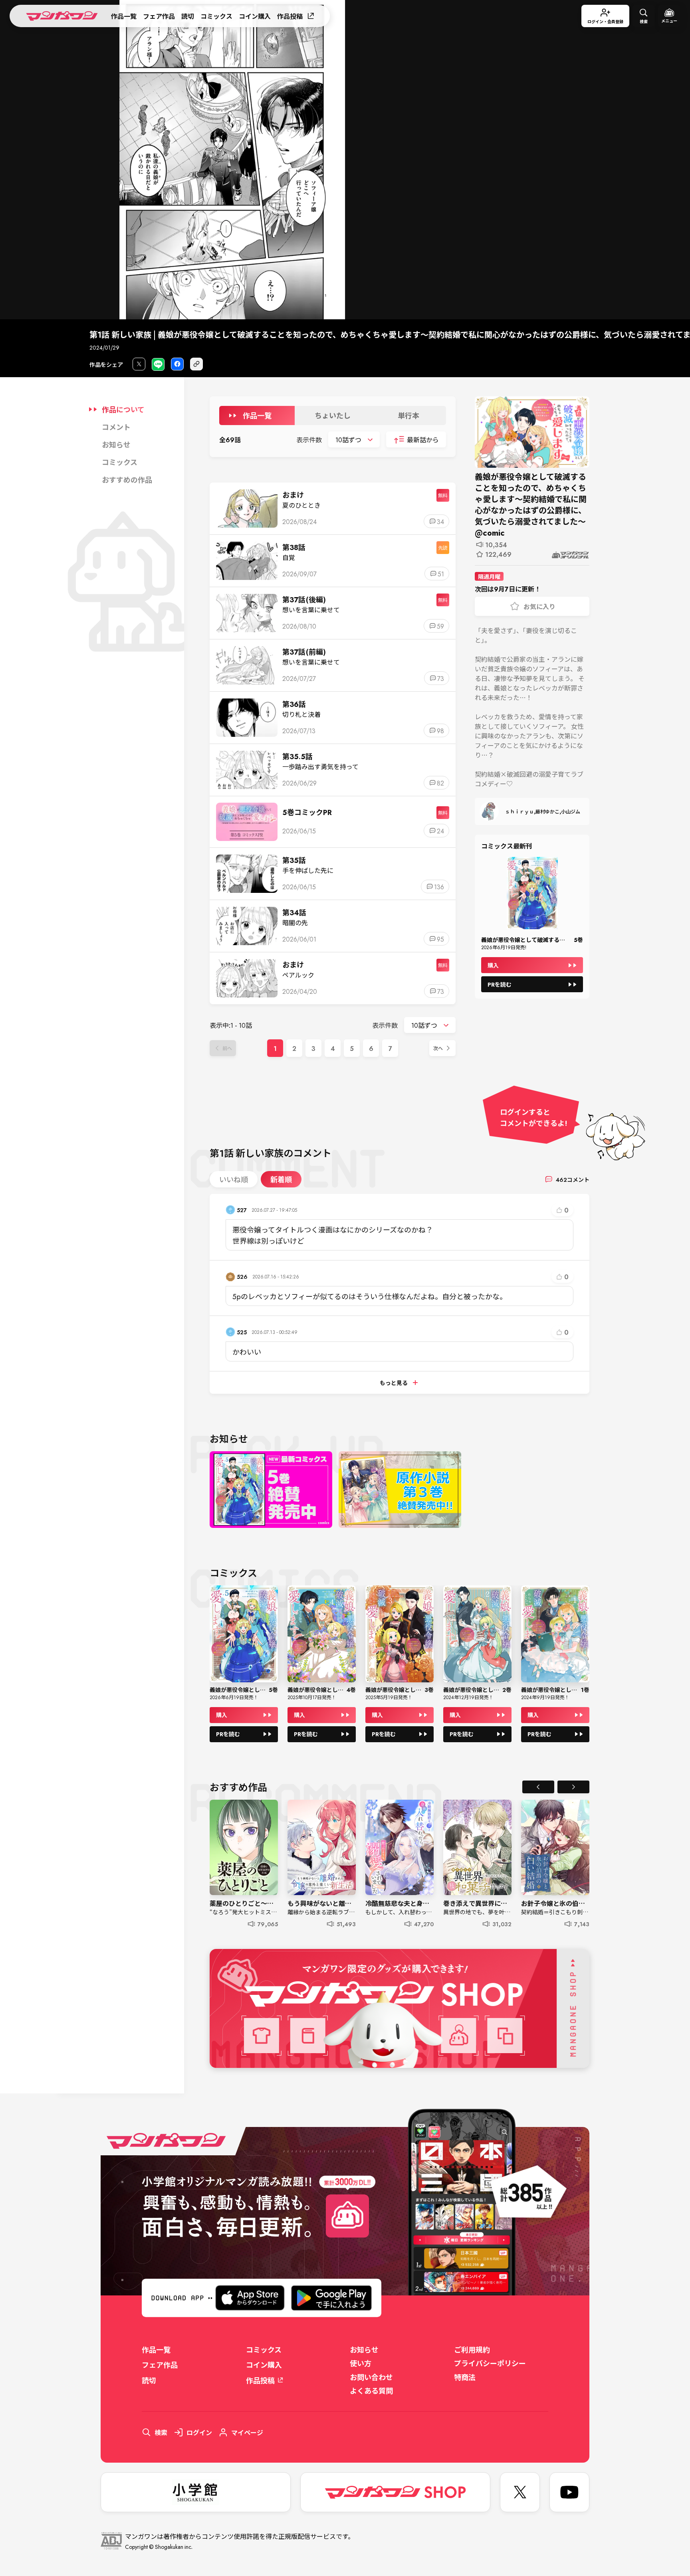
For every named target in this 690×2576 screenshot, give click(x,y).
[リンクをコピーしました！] (196, 364)
